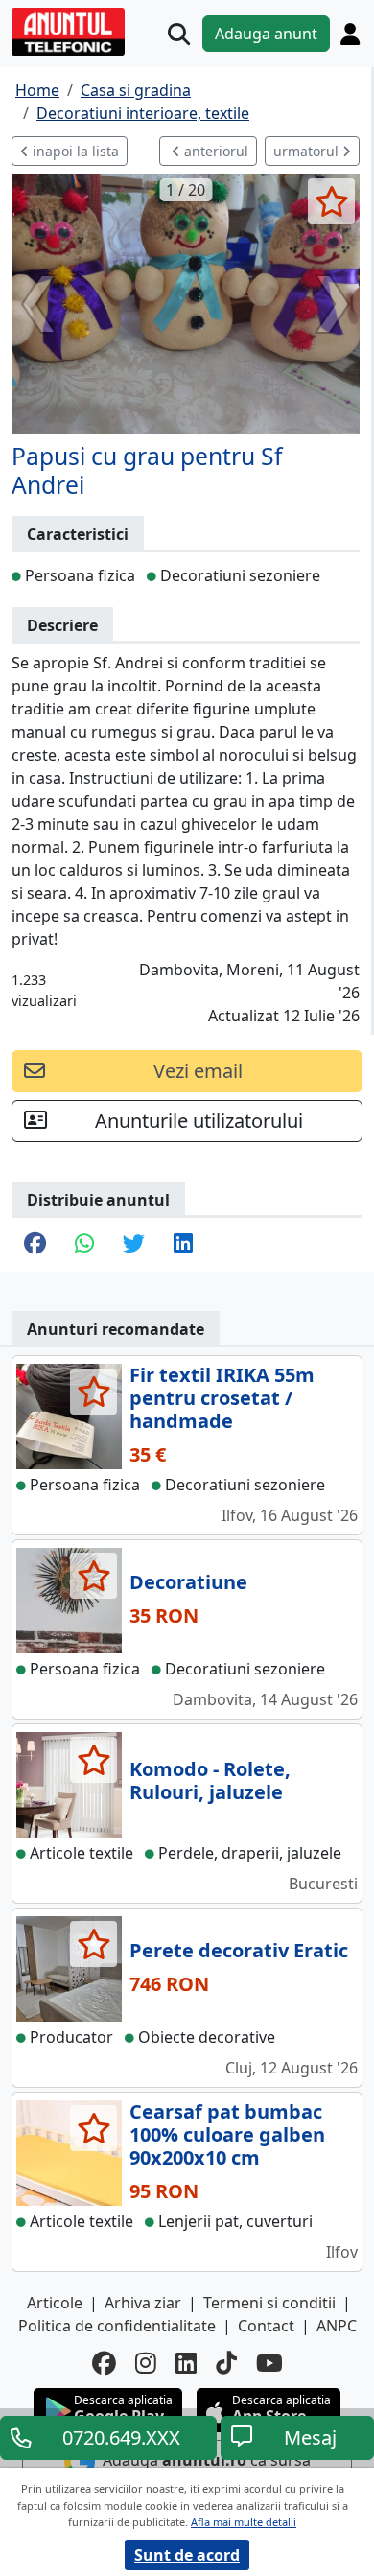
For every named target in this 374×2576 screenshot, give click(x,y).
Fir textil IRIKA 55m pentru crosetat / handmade (222, 1398)
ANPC (337, 2326)
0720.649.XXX (121, 2437)
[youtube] (269, 2363)
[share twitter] (134, 1245)
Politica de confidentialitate (117, 2326)
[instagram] (146, 2363)
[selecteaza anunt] (331, 201)
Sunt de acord (187, 2555)
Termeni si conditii (269, 2303)
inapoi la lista (74, 151)
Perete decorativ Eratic (239, 1950)
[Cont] (350, 34)
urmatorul (308, 151)
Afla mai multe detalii (244, 2522)
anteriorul (214, 151)
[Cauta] (179, 34)
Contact (266, 2326)
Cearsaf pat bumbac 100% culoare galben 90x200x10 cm (227, 2134)
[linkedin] (186, 2363)
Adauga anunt (266, 34)
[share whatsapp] (84, 1245)
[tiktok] (226, 2363)
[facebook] (104, 2363)
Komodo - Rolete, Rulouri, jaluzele (210, 1780)
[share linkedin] (183, 1245)
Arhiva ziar (143, 2303)
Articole (55, 2303)
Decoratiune (188, 1582)
